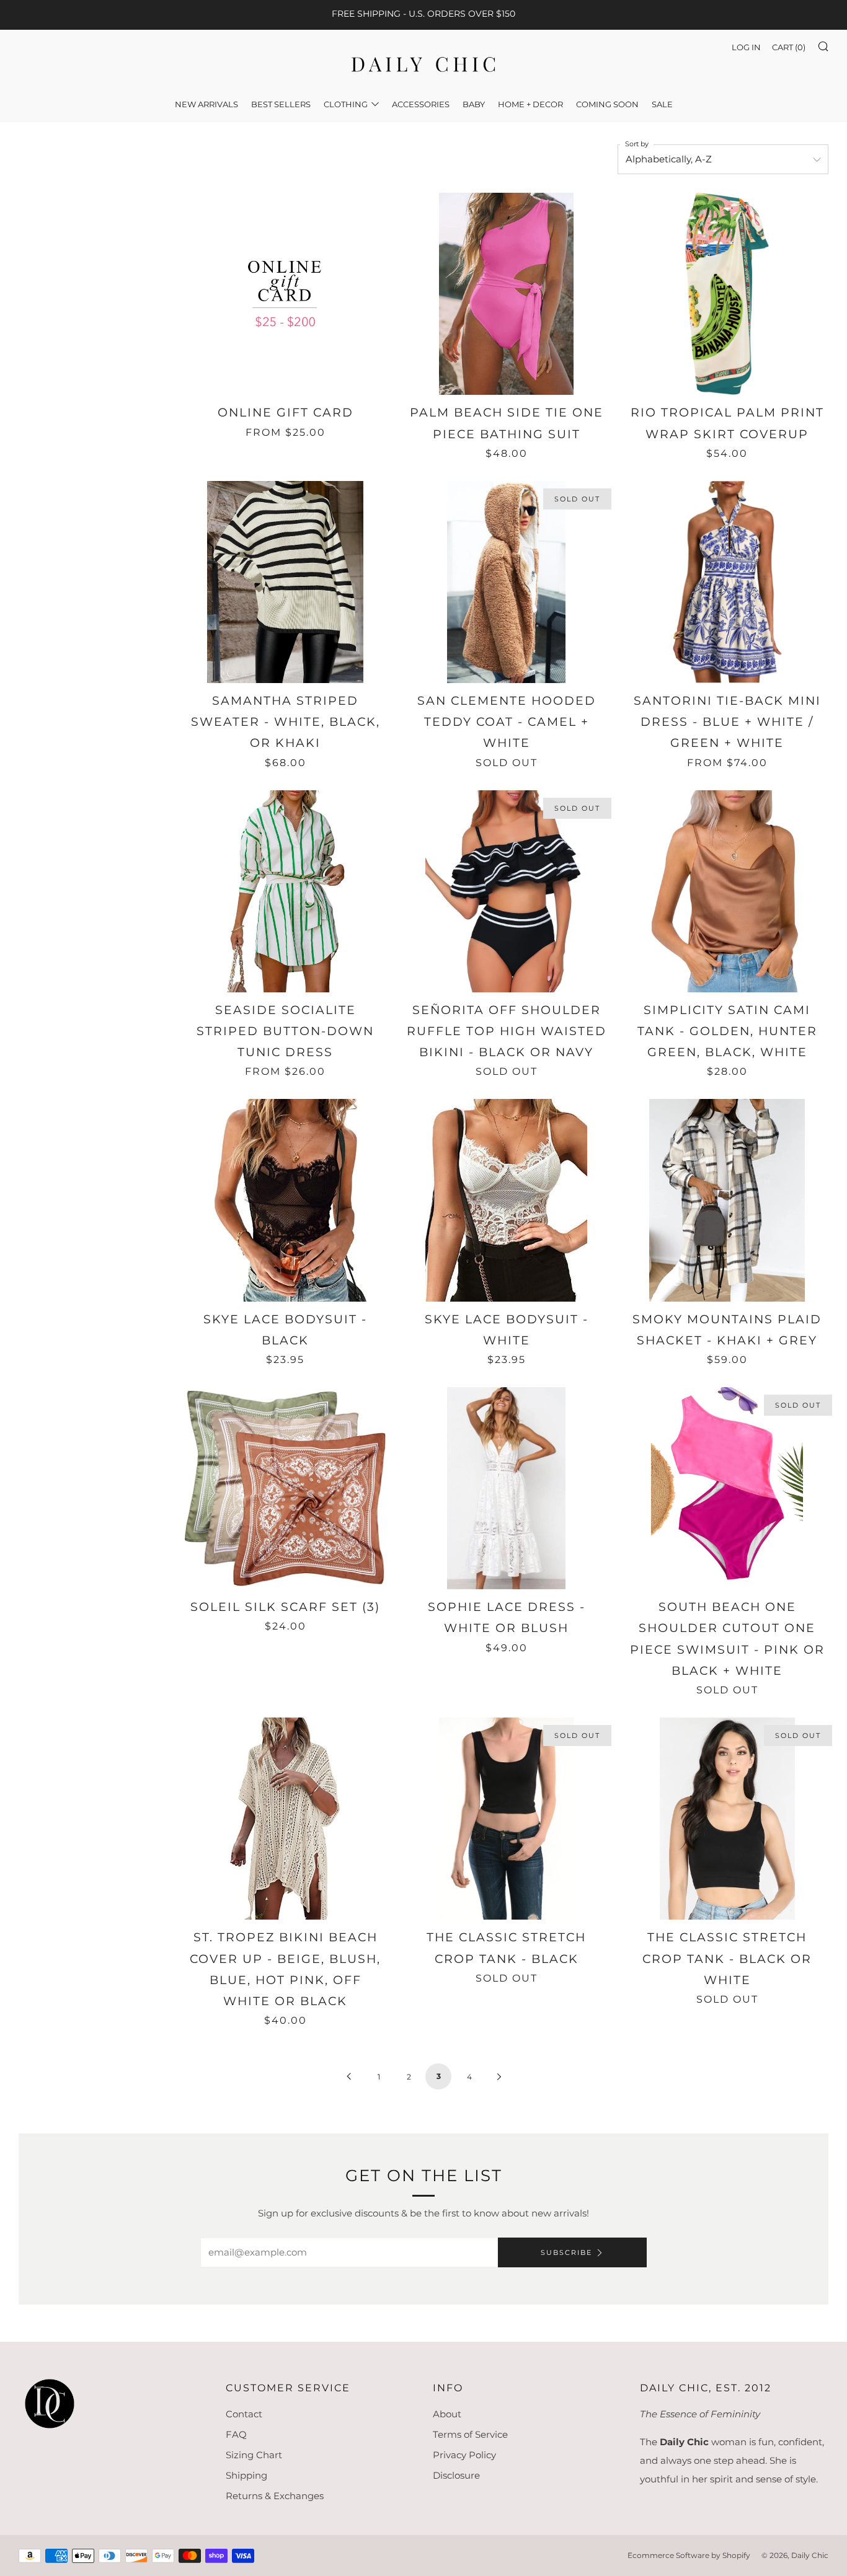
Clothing (346, 104)
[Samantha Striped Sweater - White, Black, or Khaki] (285, 582)
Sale (662, 104)
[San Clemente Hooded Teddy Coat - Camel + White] (506, 582)
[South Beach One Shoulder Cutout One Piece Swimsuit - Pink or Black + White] (727, 1488)
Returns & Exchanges (275, 2496)
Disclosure (456, 2475)
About (447, 2414)
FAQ (236, 2434)
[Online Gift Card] (285, 294)
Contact (244, 2414)
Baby (474, 104)
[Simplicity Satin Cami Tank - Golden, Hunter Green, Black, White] (727, 891)
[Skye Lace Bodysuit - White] (506, 1200)
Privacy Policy (464, 2455)
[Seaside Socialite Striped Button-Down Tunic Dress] (285, 891)
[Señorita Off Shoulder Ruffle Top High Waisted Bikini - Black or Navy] (506, 891)
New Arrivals (206, 104)
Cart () (789, 47)
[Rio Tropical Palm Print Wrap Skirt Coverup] (727, 294)
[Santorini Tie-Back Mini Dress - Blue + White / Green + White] (727, 582)
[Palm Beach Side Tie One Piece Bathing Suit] (506, 294)
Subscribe (566, 2252)
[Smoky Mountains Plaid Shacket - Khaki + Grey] (727, 1200)
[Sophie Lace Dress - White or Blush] (506, 1488)
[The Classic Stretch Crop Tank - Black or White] (727, 1819)
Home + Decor (530, 104)
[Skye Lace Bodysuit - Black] (285, 1200)
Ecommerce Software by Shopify (689, 2555)
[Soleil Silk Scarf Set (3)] (285, 1488)
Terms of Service (470, 2434)
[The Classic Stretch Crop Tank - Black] (506, 1819)
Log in (746, 47)
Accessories (421, 104)
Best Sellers (281, 104)
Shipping (246, 2475)
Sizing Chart (254, 2455)
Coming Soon (607, 104)
